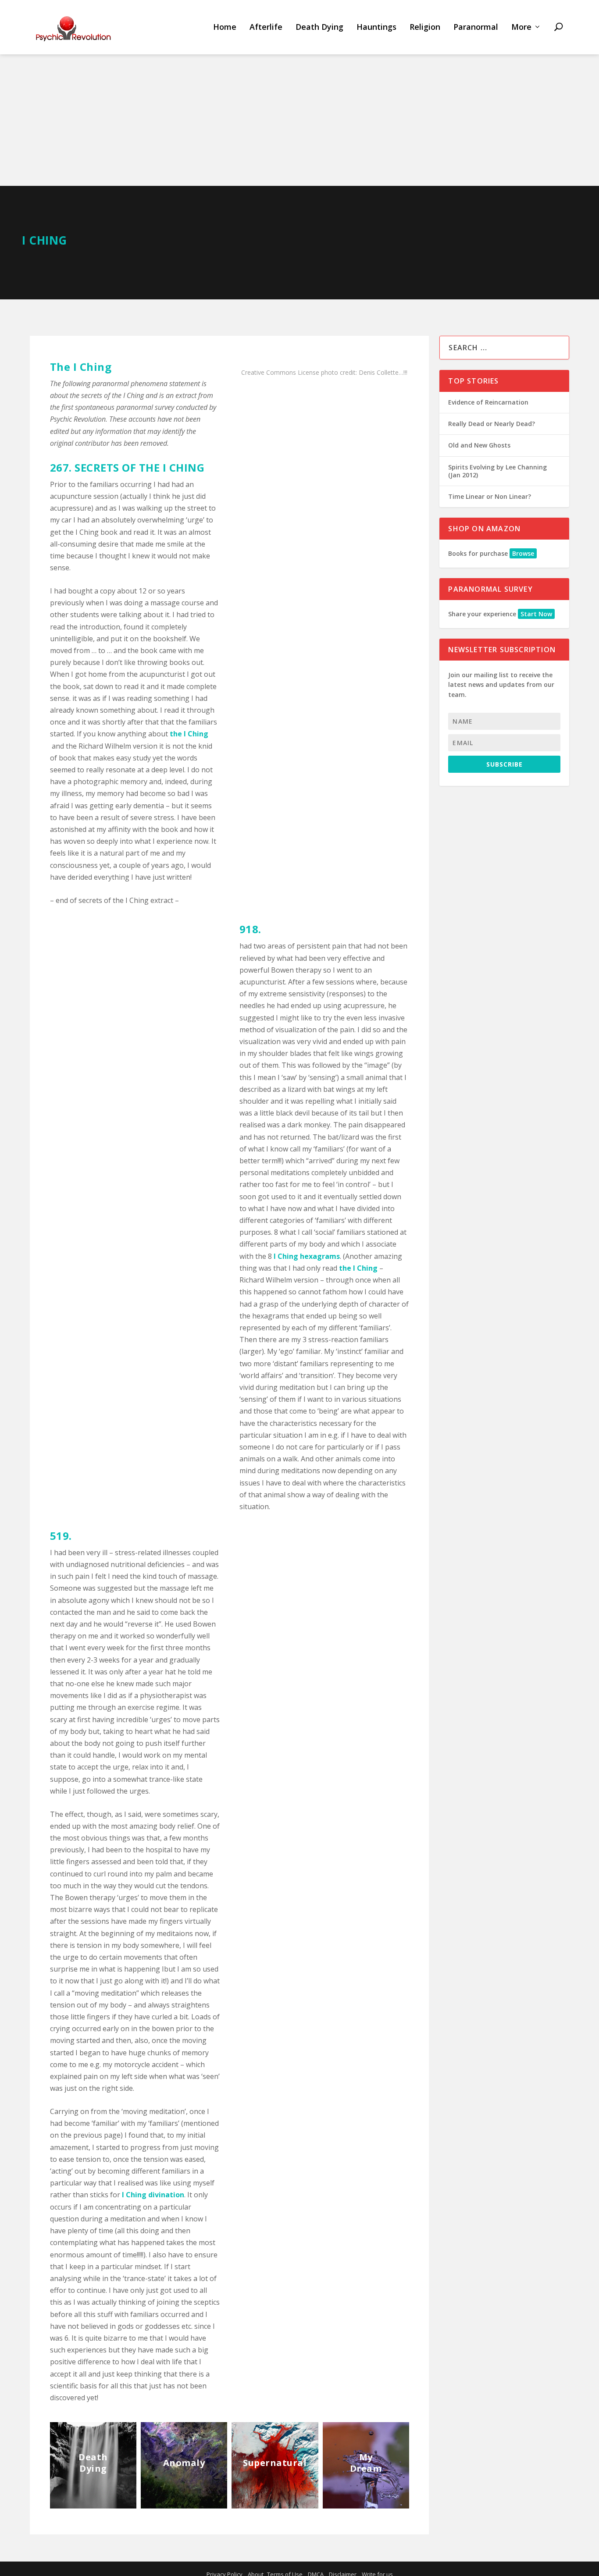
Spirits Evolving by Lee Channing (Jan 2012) (497, 471)
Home (225, 27)
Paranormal (476, 27)
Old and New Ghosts (479, 445)
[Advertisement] (299, 120)
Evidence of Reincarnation (488, 402)
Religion (425, 27)
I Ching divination (153, 2195)
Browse (523, 553)
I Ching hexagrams (307, 1256)
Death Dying (319, 27)
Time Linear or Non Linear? (490, 496)
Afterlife (266, 27)
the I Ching (189, 734)
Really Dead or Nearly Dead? (492, 424)
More (521, 27)
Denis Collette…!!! (383, 372)
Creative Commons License (280, 372)
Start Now (536, 614)
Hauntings (376, 27)
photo (330, 372)
